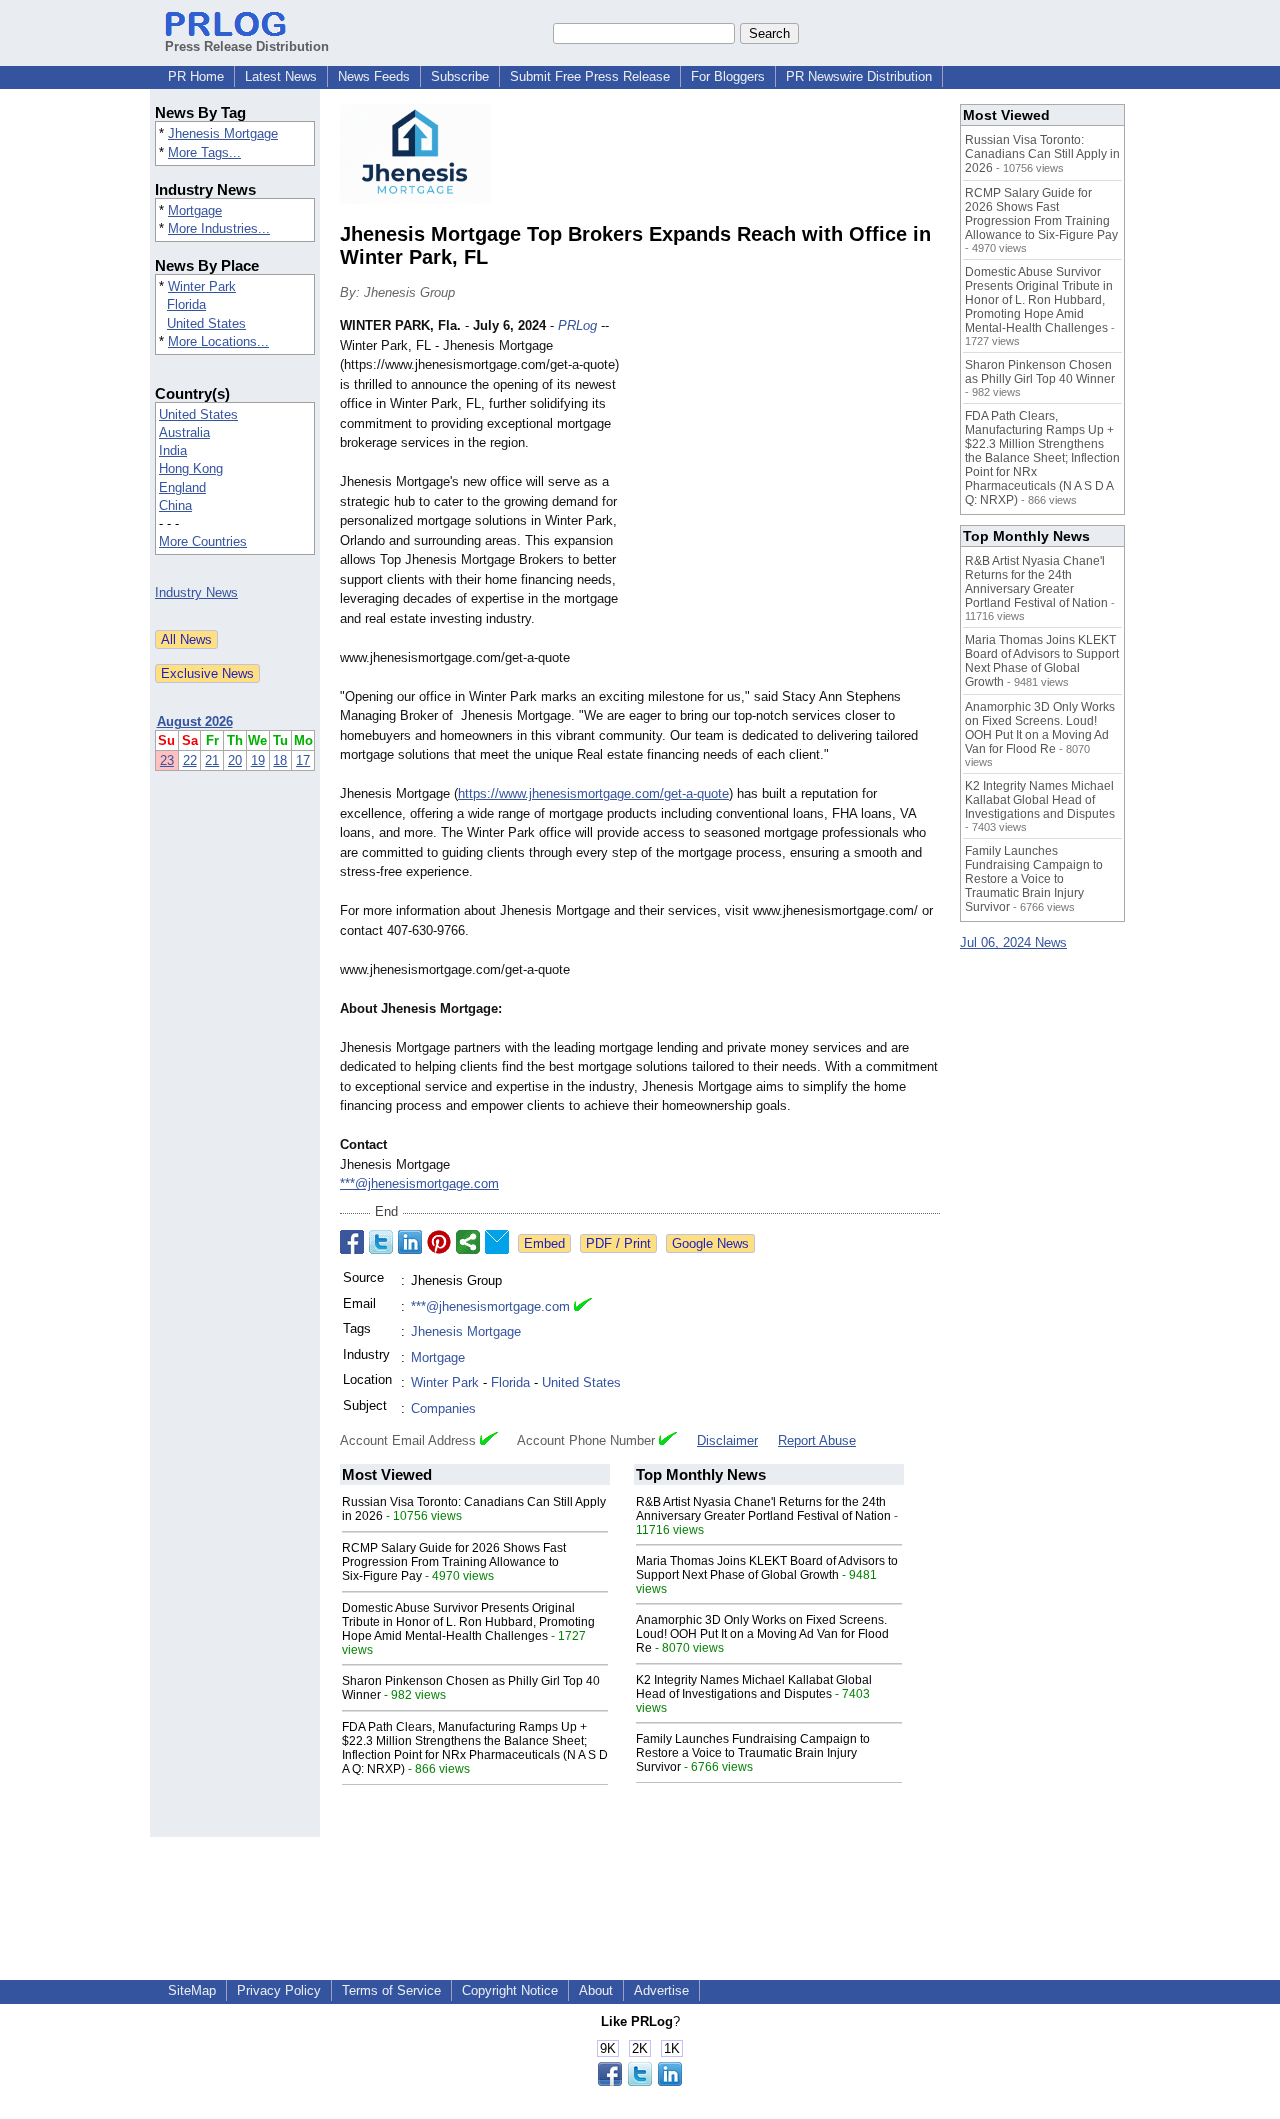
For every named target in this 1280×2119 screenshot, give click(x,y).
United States (206, 323)
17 (303, 760)
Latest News (281, 76)
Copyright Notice (510, 1990)
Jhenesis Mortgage (223, 133)
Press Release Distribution (247, 46)
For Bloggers (728, 76)
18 (280, 760)
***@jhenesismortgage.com (419, 1183)
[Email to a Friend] (497, 1242)
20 (235, 760)
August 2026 (195, 721)
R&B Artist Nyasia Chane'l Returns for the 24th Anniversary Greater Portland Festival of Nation (763, 1509)
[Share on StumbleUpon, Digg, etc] (468, 1242)
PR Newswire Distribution (859, 76)
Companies (443, 1408)
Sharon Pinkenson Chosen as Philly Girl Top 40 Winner (1040, 372)
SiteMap (192, 1990)
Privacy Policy (279, 1990)
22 (190, 760)
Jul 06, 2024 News (1013, 942)
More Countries (203, 541)
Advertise (661, 1990)
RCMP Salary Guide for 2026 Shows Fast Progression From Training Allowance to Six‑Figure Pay (454, 1562)
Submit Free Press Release (590, 76)
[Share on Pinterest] (439, 1242)
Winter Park (202, 286)
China (175, 505)
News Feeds (374, 76)
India (173, 450)
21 (212, 760)
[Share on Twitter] (381, 1242)
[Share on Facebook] (352, 1242)
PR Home (196, 76)
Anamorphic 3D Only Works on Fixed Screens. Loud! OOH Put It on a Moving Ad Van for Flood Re (762, 1634)
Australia (184, 432)
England (182, 487)
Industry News (196, 592)
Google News (710, 1243)
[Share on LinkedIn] (410, 1242)
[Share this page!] (640, 2081)
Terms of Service (391, 1990)
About (596, 1990)
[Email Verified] (583, 1307)
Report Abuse (817, 1440)
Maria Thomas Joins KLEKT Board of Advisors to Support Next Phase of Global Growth (767, 1568)
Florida (186, 304)
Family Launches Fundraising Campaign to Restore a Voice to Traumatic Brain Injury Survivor (753, 1753)
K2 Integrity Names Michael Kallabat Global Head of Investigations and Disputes (754, 1687)
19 (258, 760)
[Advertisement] (790, 463)
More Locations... (218, 341)
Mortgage (195, 210)
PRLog (577, 325)
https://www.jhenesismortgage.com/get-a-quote (593, 793)
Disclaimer (727, 1440)
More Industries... (219, 228)
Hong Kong (191, 468)
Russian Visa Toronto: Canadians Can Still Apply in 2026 (1042, 154)
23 (167, 760)
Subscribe (460, 76)
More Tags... (204, 152)
